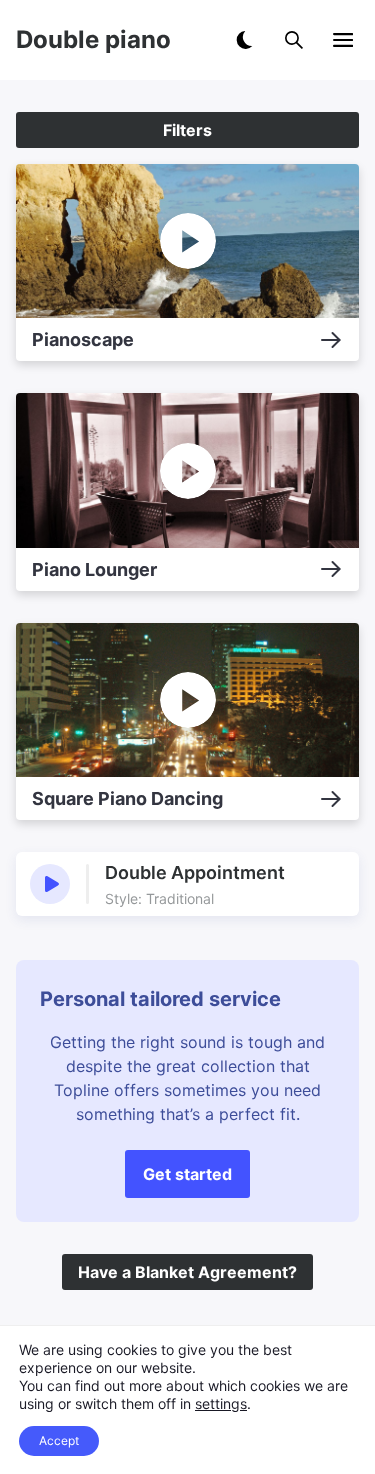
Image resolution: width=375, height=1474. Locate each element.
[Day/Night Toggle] (244, 40)
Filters (187, 130)
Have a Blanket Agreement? (187, 1272)
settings (221, 1403)
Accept (59, 1440)
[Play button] (50, 884)
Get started (187, 1174)
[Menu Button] (343, 40)
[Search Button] (294, 40)
